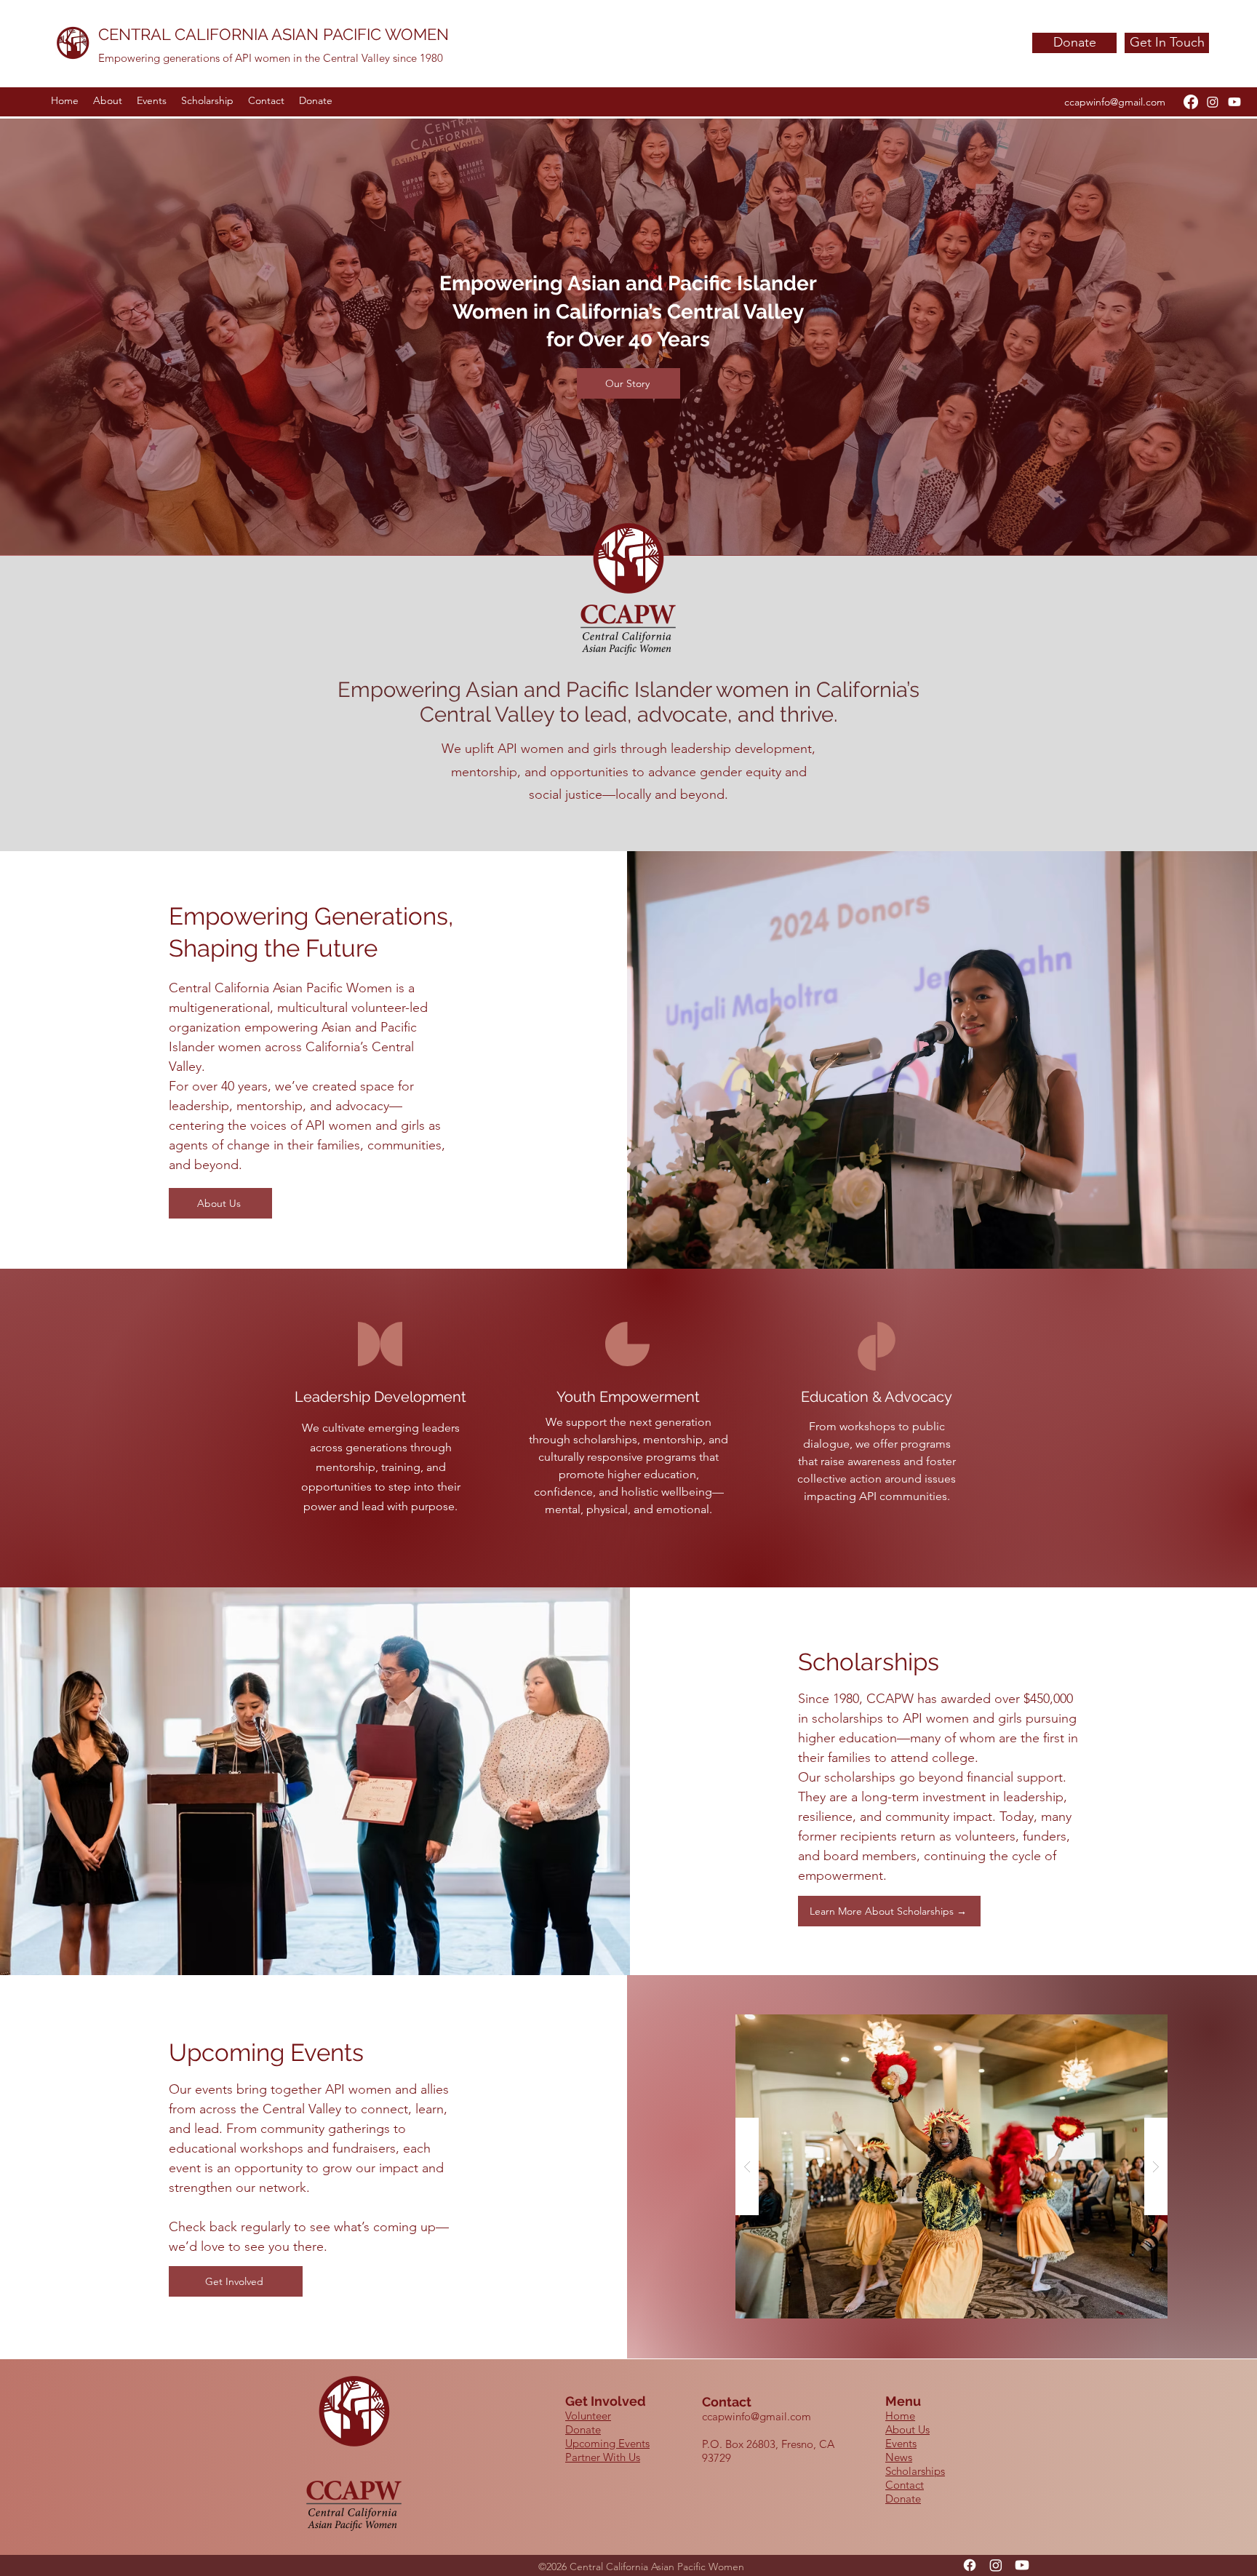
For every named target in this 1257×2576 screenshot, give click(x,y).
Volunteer (588, 2416)
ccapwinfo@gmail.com (1115, 102)
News (899, 2457)
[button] (951, 2166)
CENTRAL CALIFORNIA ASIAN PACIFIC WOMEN (274, 34)
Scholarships (915, 2471)
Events (901, 2443)
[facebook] (1191, 102)
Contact (905, 2485)
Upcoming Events (607, 2443)
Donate (583, 2429)
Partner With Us (603, 2457)
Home (900, 2416)
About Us (907, 2429)
